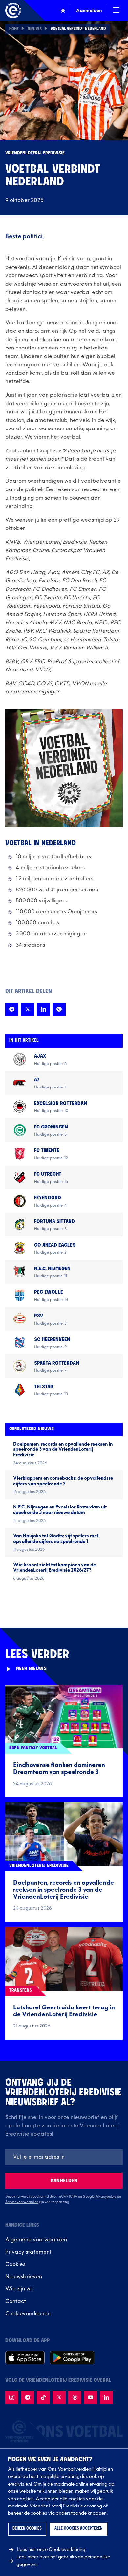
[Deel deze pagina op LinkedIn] (43, 1009)
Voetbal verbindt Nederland (78, 29)
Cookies (15, 2264)
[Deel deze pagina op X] (28, 1009)
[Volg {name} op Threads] (75, 2397)
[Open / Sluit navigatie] (116, 10)
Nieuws (35, 29)
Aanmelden (64, 2181)
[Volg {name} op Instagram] (12, 2397)
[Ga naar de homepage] (13, 10)
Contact (16, 2301)
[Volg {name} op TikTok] (43, 2397)
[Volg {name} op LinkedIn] (106, 2397)
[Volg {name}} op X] (59, 2397)
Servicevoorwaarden (22, 2202)
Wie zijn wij (19, 2289)
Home (14, 29)
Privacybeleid (106, 2197)
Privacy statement (28, 2252)
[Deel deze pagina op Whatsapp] (59, 1009)
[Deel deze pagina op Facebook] (12, 1009)
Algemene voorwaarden (36, 2240)
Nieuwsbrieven (24, 2277)
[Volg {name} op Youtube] (91, 2397)
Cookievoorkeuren (28, 2314)
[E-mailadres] (64, 2157)
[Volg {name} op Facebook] (28, 2397)
